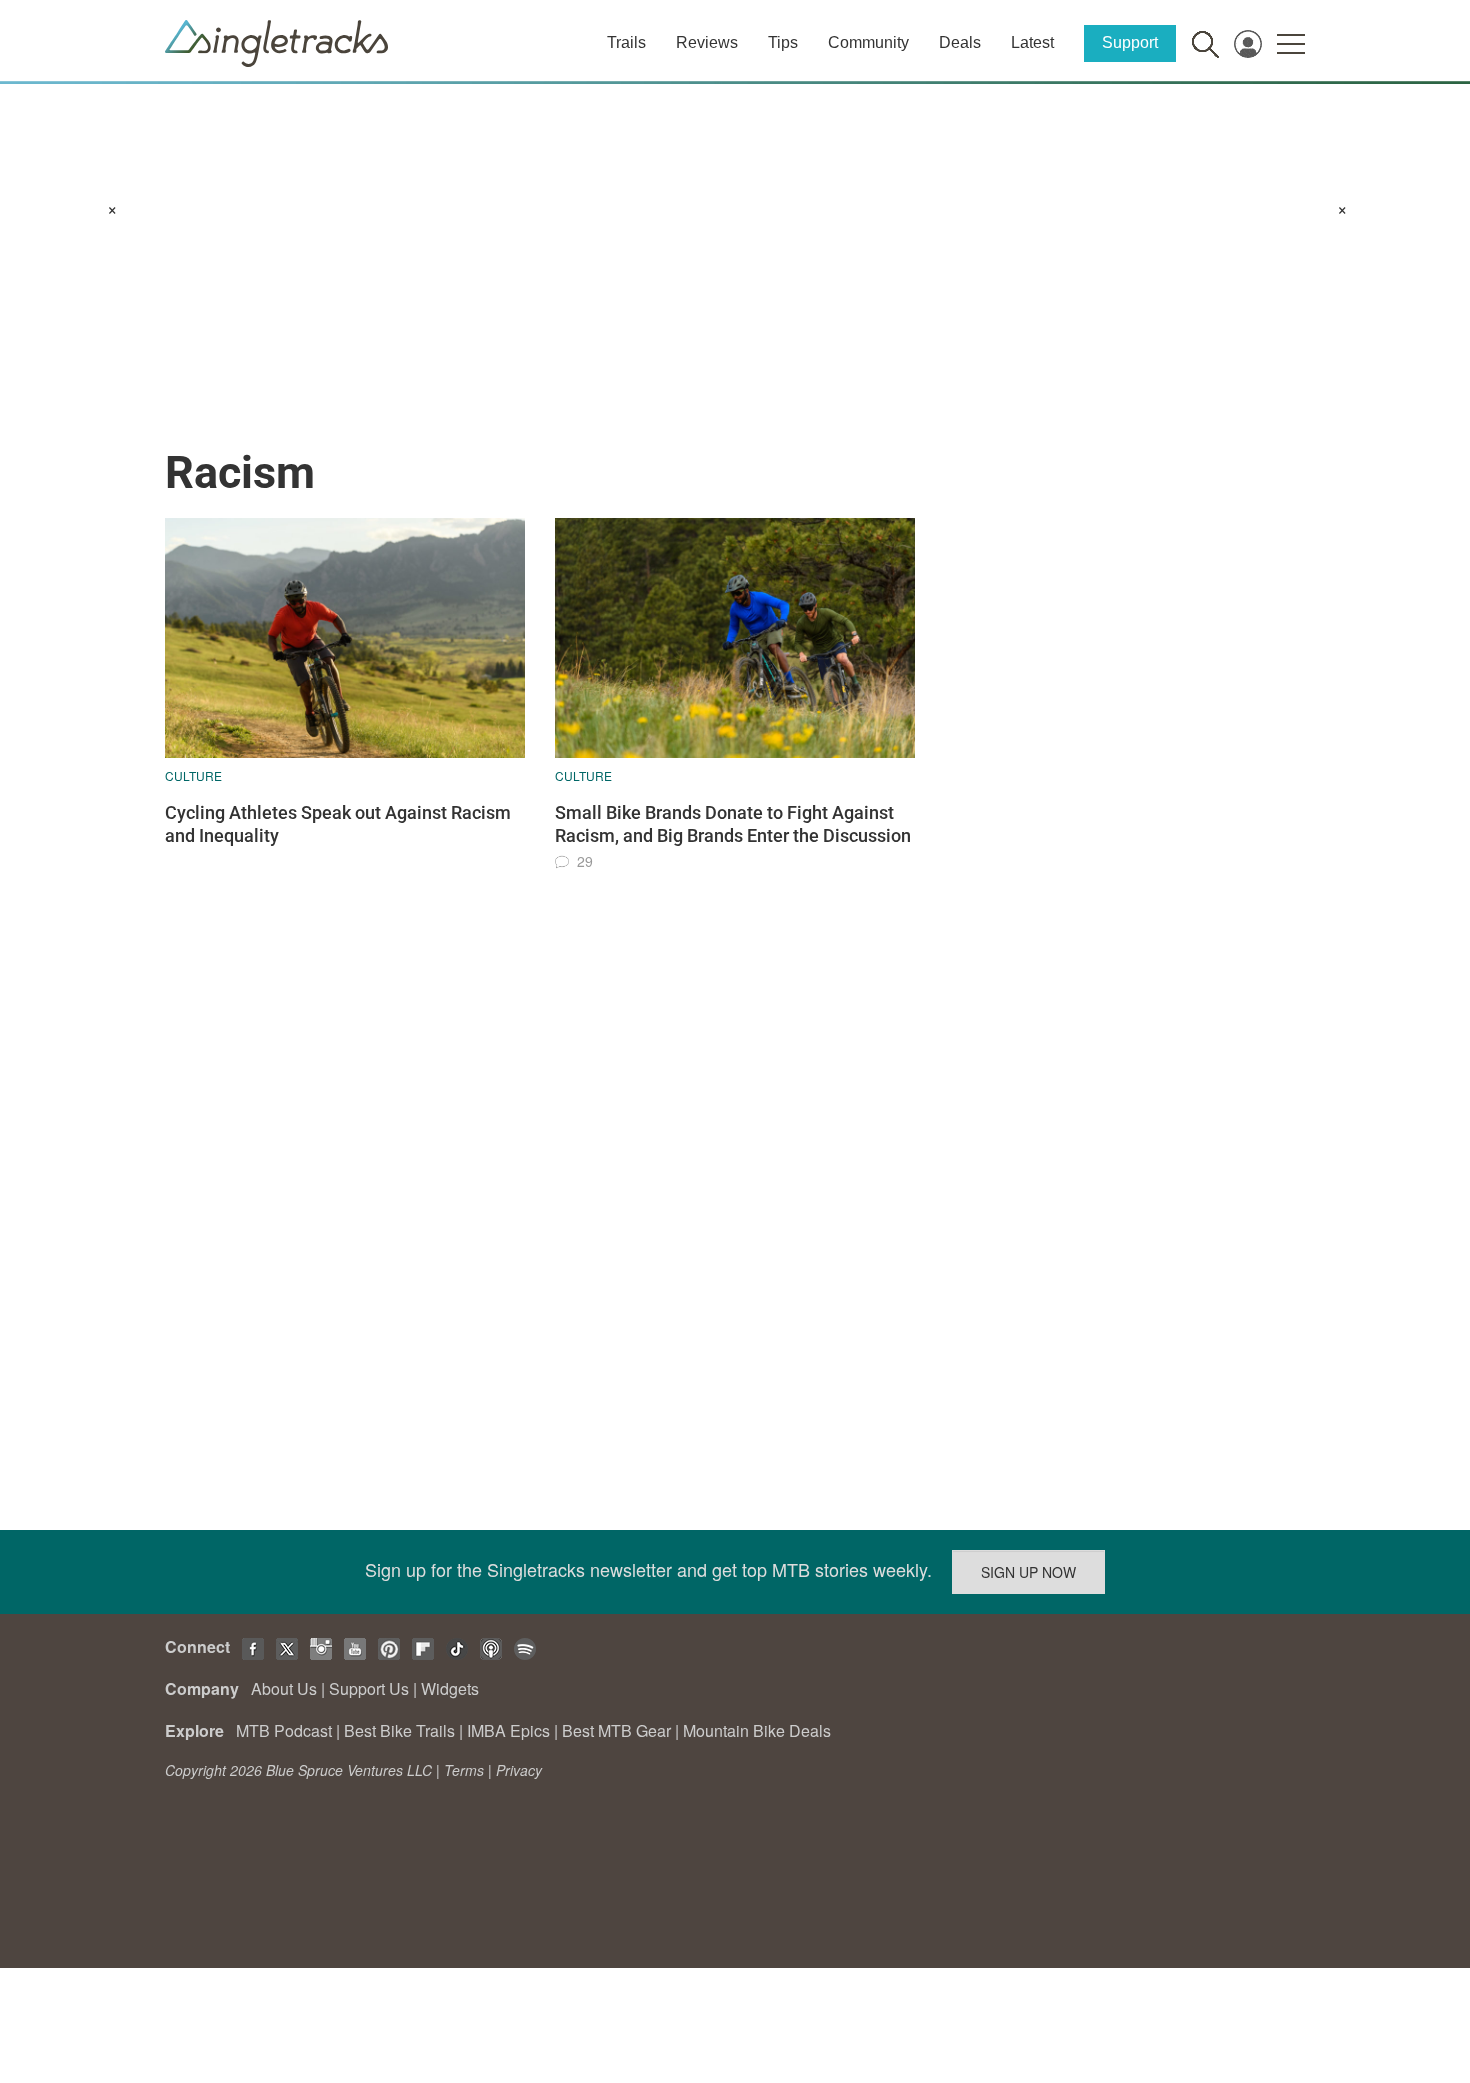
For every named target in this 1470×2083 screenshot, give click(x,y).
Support (1130, 42)
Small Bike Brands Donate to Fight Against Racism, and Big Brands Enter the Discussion (733, 824)
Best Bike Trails (399, 1730)
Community (868, 42)
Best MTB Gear (616, 1730)
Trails (626, 42)
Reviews (707, 42)
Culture (193, 775)
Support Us (369, 1688)
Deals (960, 42)
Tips (783, 42)
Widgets (450, 1688)
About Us (284, 1688)
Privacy (519, 1770)
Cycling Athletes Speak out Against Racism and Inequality (338, 824)
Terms (464, 1770)
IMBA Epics (508, 1730)
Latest (1032, 42)
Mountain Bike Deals (757, 1730)
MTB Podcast (284, 1730)
